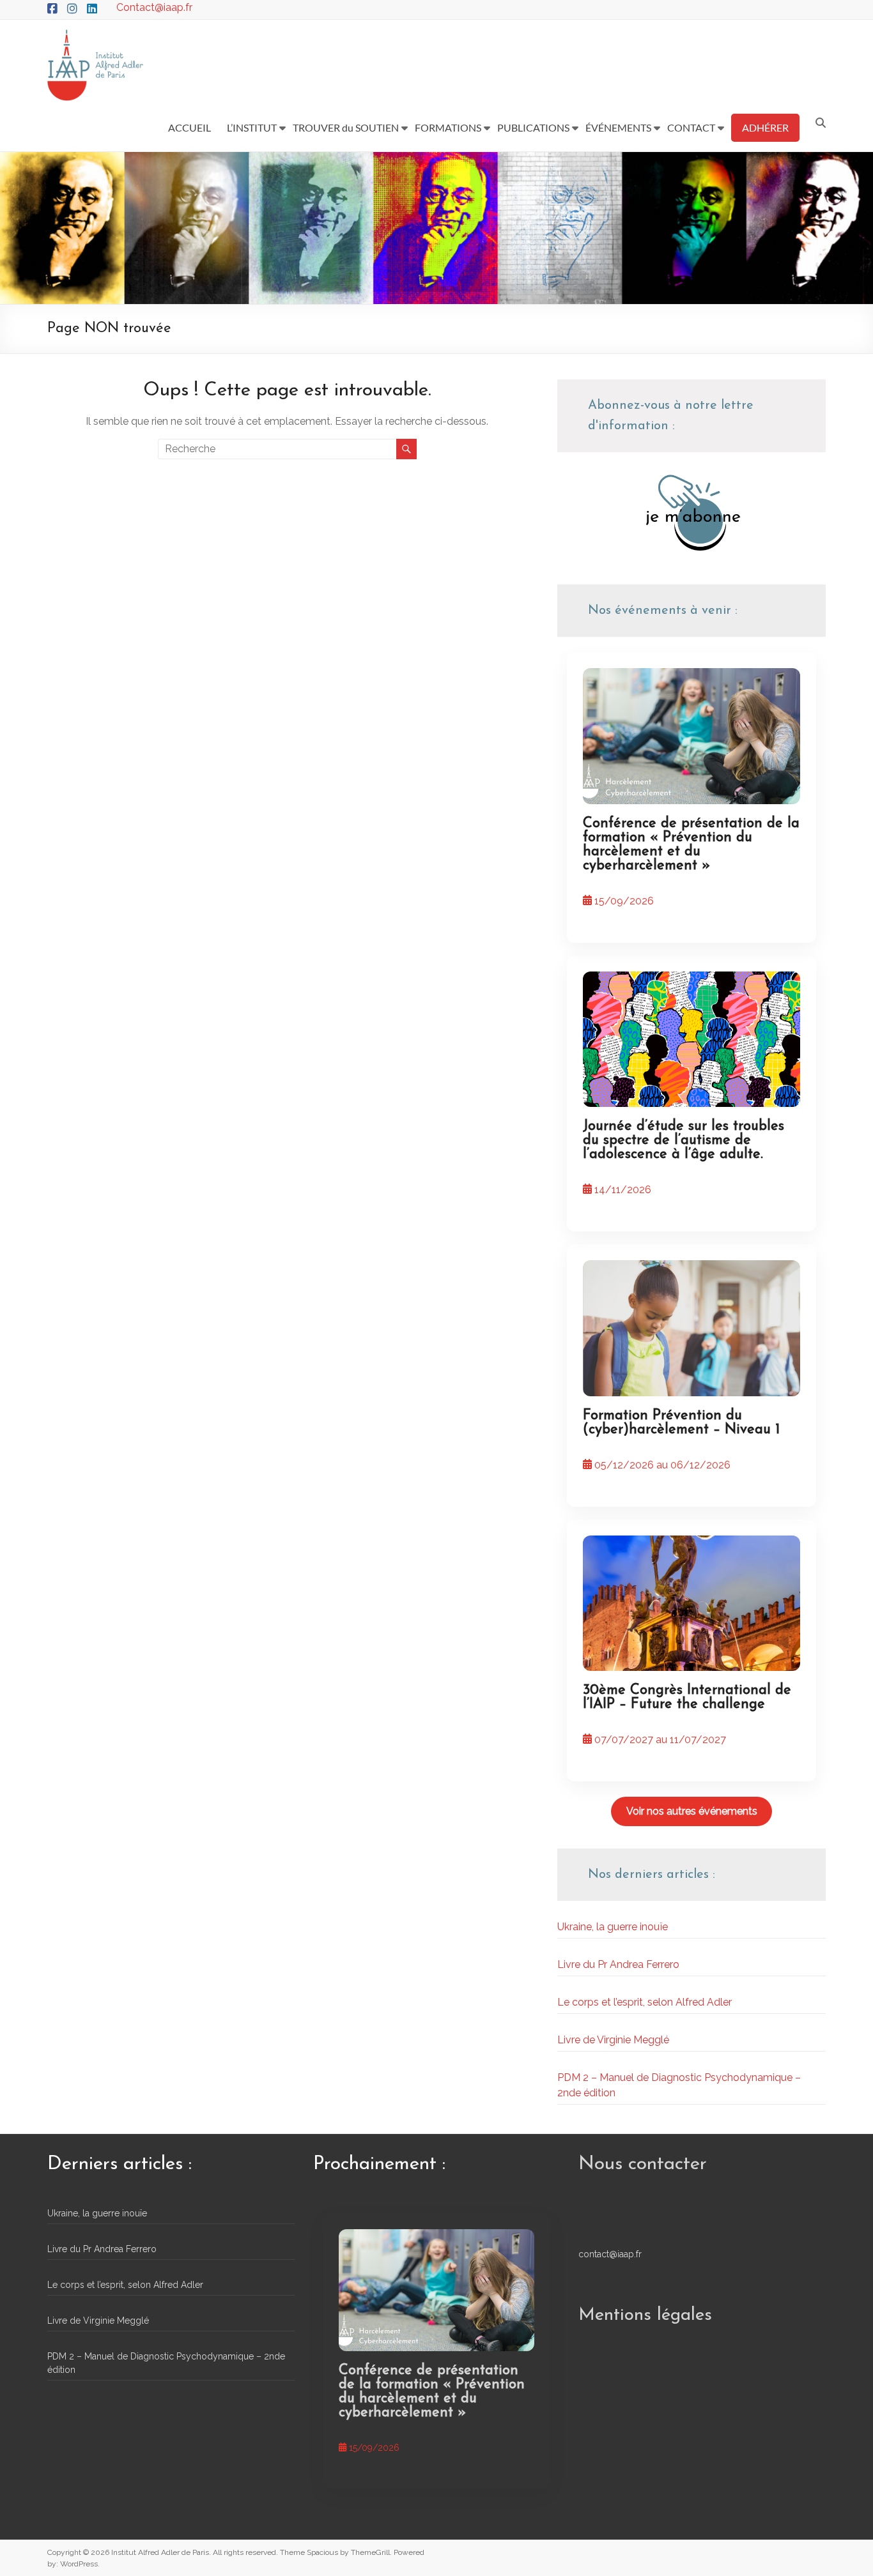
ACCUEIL (189, 127)
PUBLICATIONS (533, 127)
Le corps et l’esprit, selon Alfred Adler (645, 2002)
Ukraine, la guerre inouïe (613, 1927)
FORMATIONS (448, 127)
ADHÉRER (765, 127)
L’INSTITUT (252, 127)
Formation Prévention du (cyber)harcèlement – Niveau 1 (681, 1423)
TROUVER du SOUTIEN (346, 127)
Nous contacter (643, 2164)
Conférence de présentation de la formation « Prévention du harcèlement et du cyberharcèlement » (691, 845)
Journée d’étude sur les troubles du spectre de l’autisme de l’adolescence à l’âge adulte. (684, 1140)
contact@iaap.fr (610, 2254)
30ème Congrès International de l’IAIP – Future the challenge (687, 1697)
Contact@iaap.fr (154, 7)
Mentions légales (645, 2315)
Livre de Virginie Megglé (613, 2040)
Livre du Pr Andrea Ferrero (618, 1964)
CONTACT (691, 127)
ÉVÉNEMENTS (618, 127)
